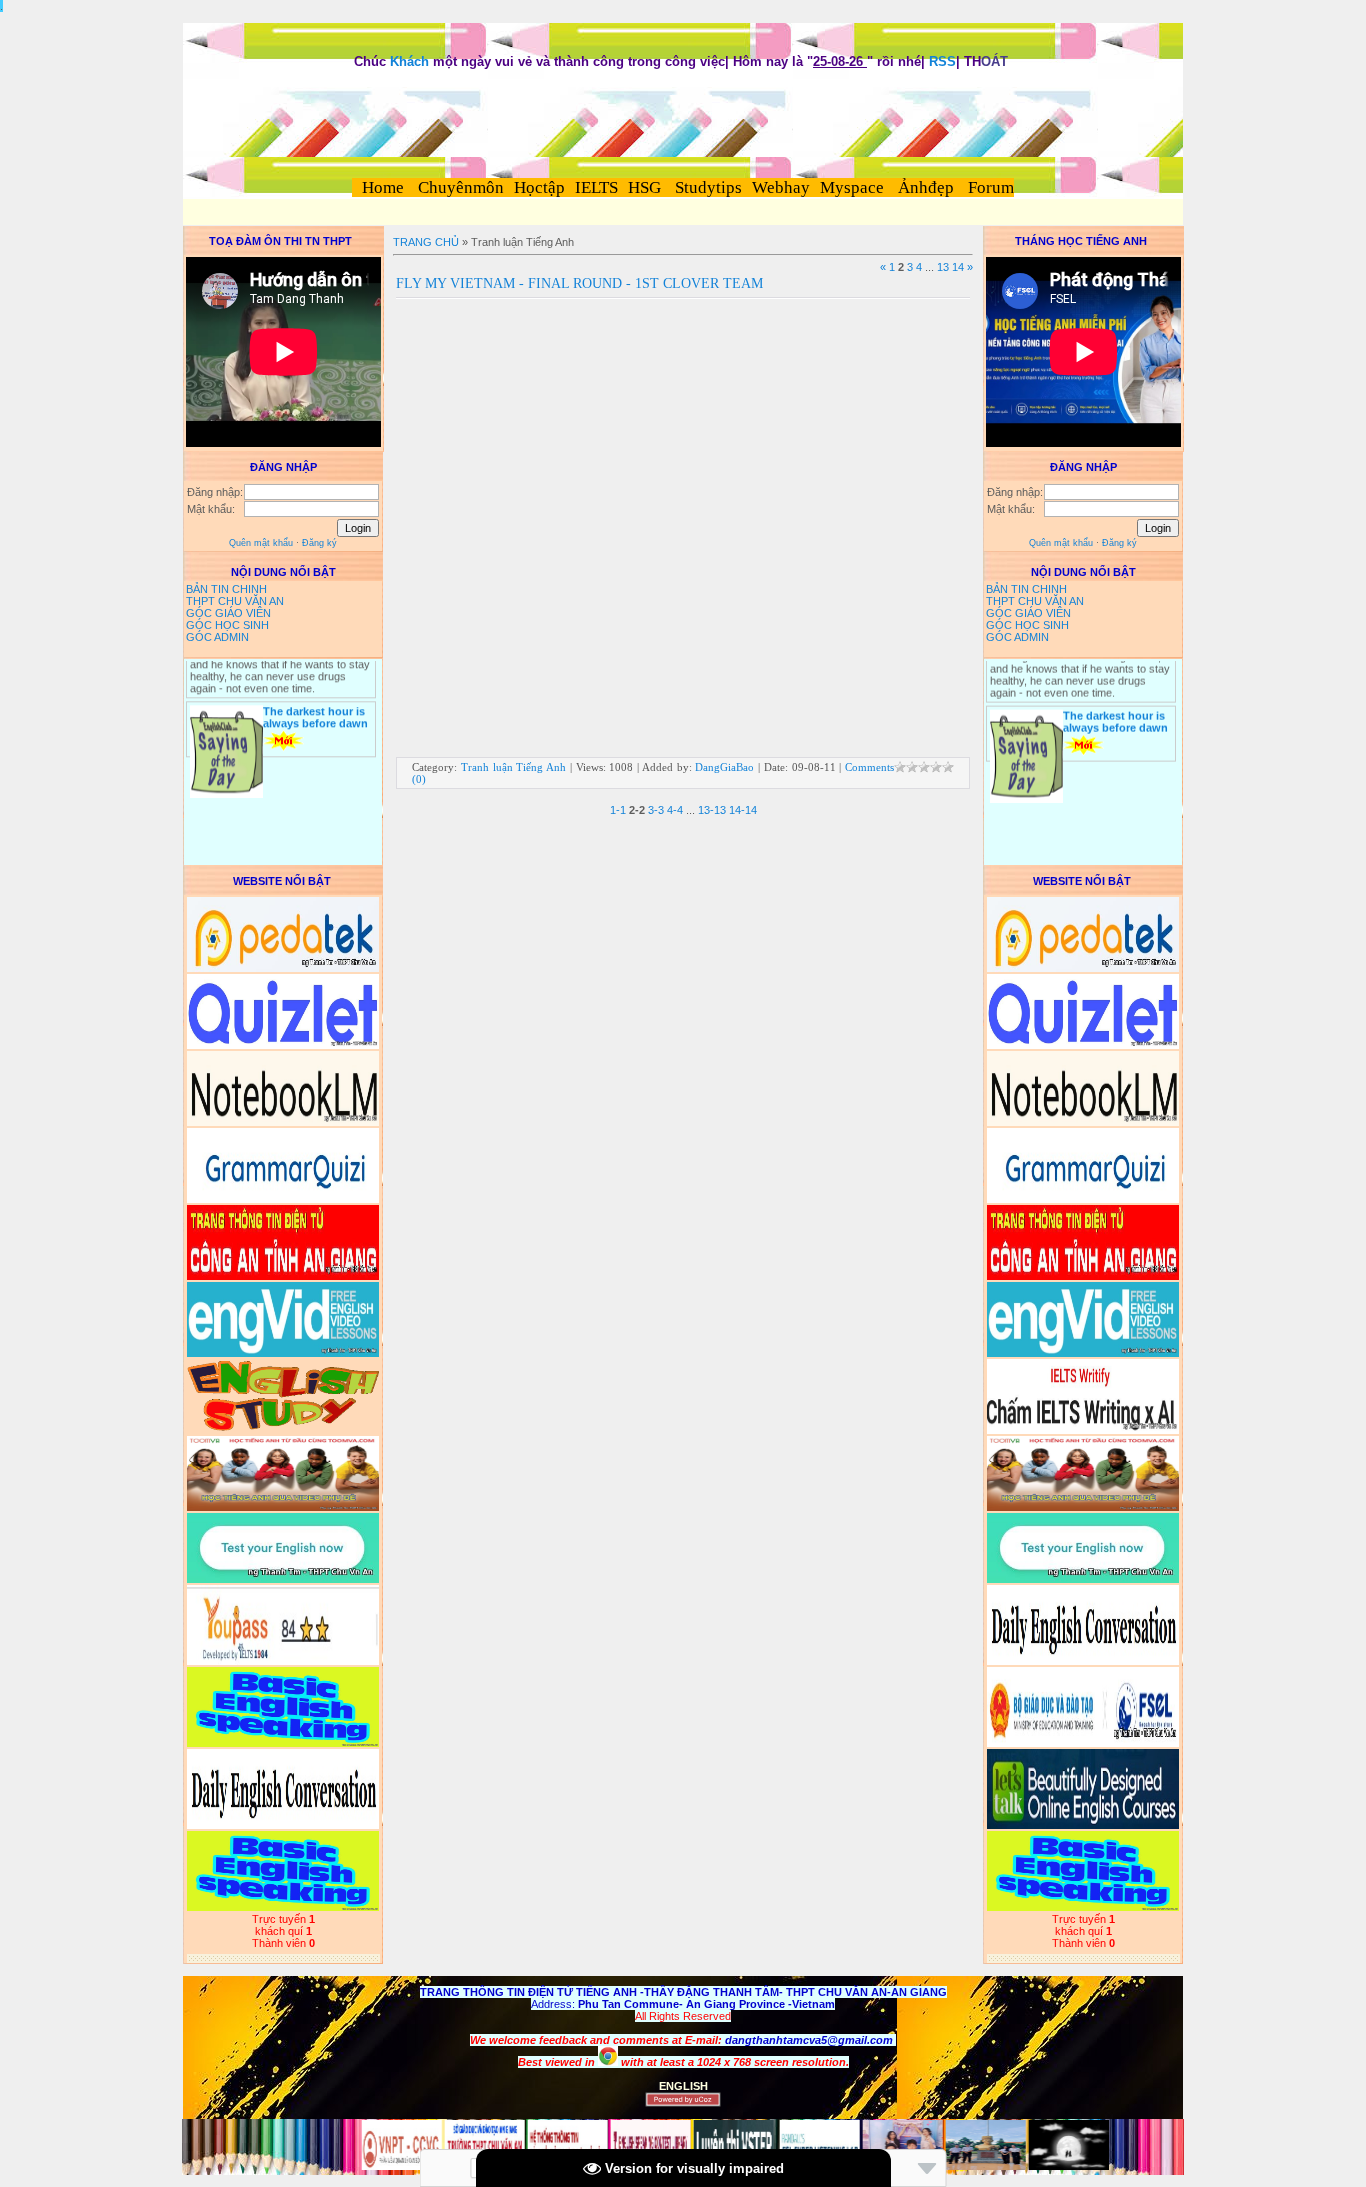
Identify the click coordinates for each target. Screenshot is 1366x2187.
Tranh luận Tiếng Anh (513, 767)
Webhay (781, 187)
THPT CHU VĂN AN (235, 601)
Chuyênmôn (459, 187)
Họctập (539, 187)
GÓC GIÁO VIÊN (228, 613)
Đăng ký (319, 543)
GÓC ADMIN (217, 637)
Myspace (852, 187)
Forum (991, 187)
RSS (942, 61)
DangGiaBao (724, 767)
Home (383, 187)
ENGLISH (683, 2086)
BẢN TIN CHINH (226, 589)
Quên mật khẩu (261, 543)
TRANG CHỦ (426, 242)
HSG (644, 187)
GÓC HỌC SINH (227, 625)
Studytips (706, 187)
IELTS (596, 187)
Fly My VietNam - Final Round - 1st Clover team (579, 283)
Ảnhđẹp (926, 187)
